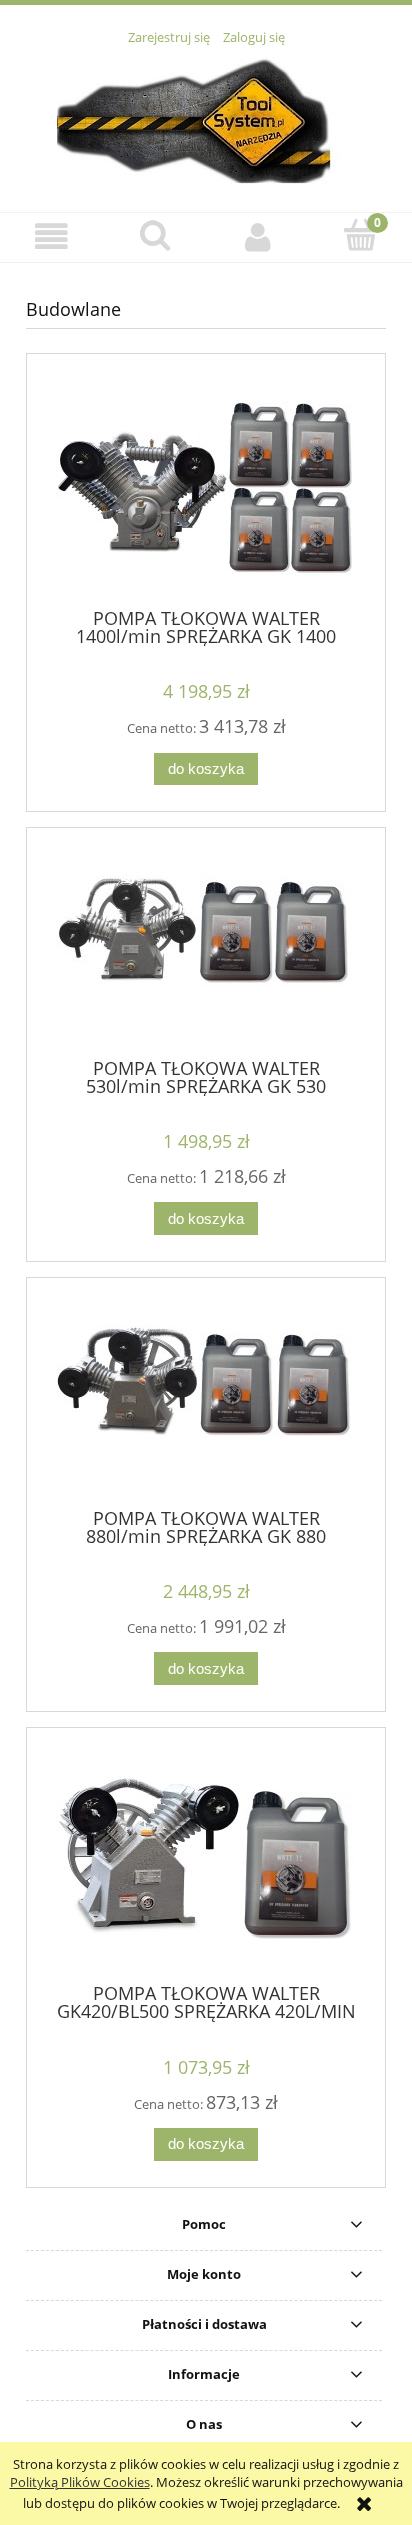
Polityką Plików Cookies (80, 2482)
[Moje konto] (257, 236)
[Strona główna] (206, 118)
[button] (51, 236)
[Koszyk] (360, 235)
